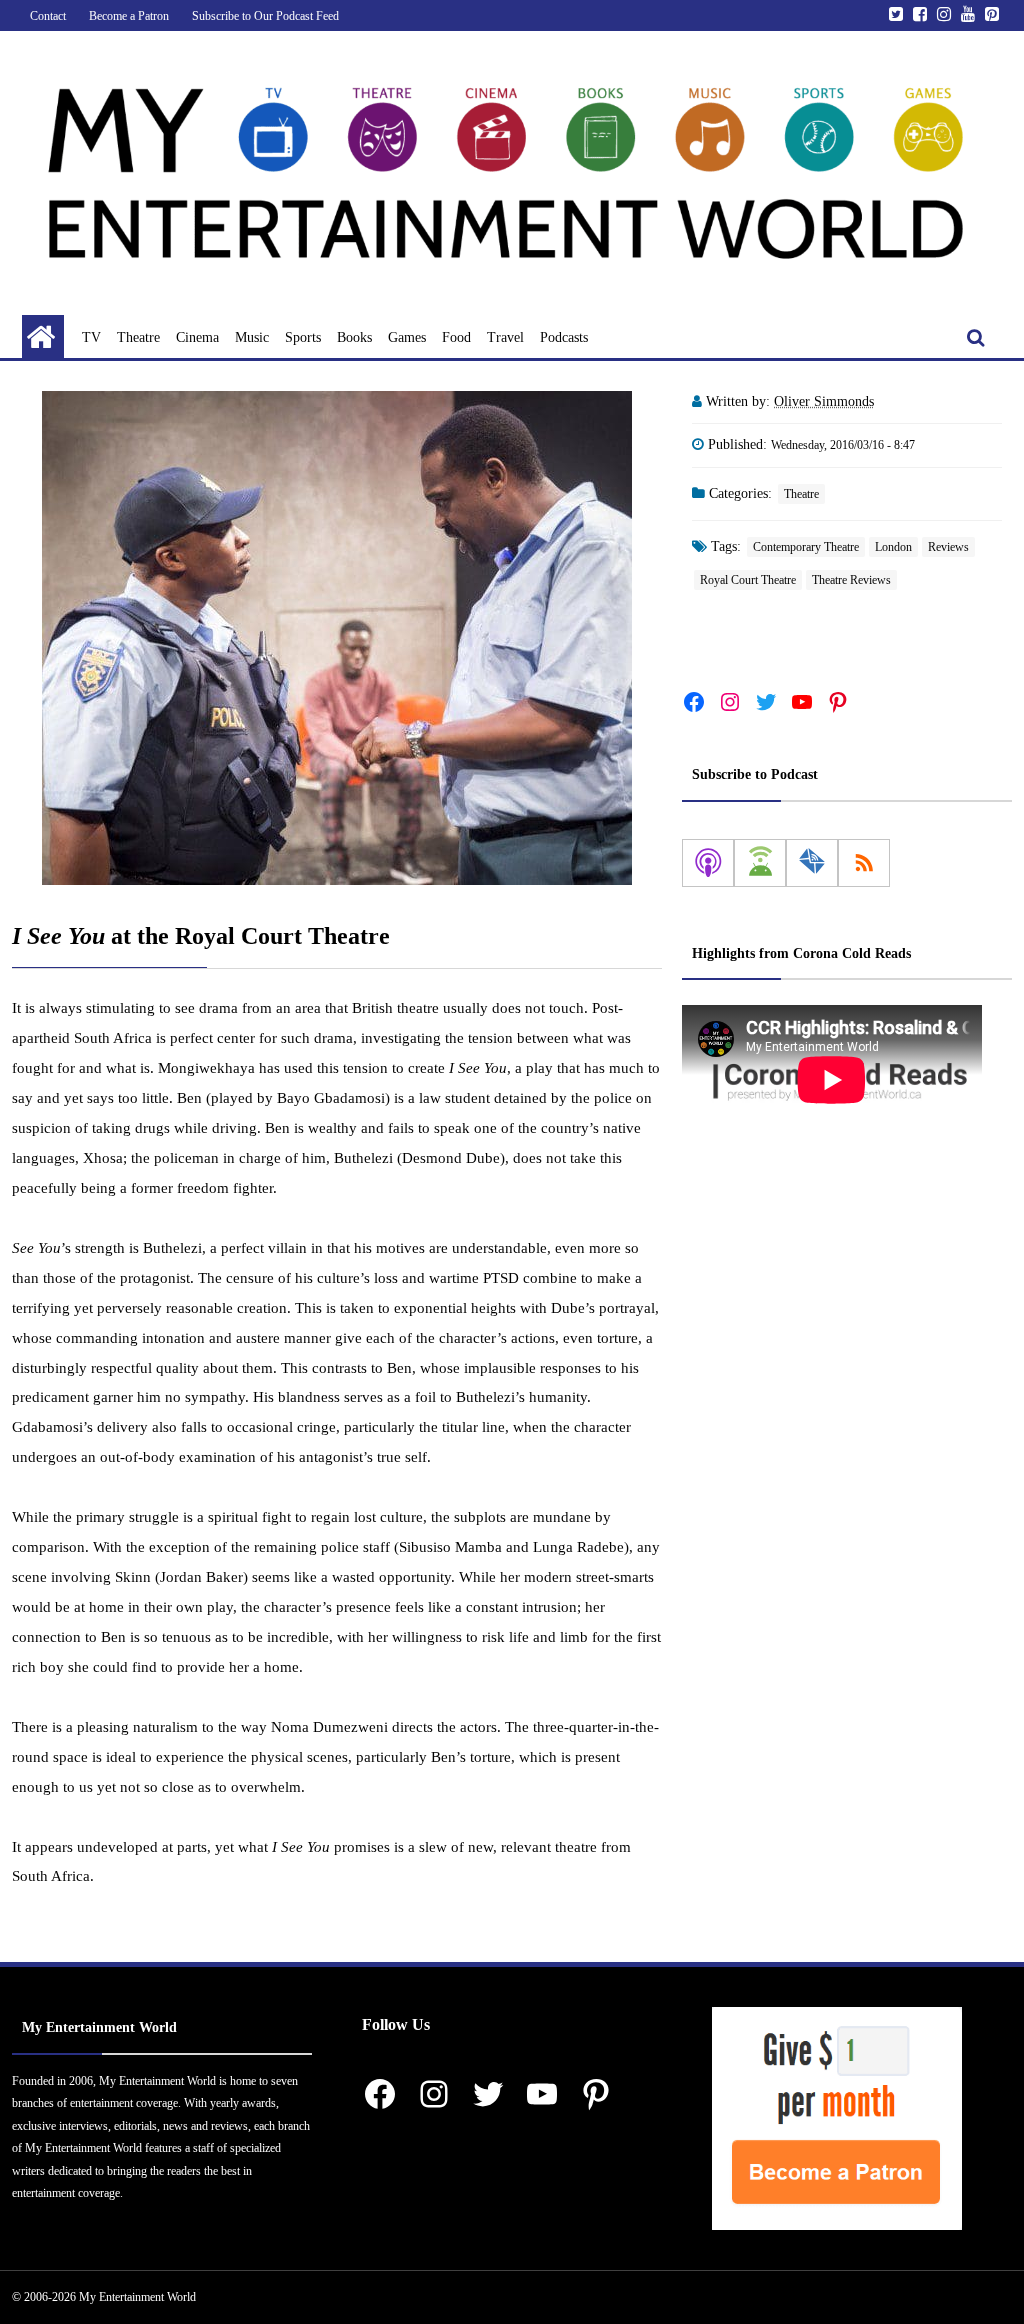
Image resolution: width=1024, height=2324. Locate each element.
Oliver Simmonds (824, 401)
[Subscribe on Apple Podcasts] (708, 863)
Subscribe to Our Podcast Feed (265, 16)
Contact (48, 16)
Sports (303, 337)
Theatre (138, 337)
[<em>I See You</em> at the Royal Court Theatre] (337, 638)
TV (91, 337)
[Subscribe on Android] (760, 863)
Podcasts (564, 337)
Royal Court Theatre (748, 580)
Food (456, 337)
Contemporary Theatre (806, 547)
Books (354, 337)
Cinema (197, 337)
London (893, 547)
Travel (505, 337)
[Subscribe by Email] (812, 863)
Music (252, 337)
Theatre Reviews (851, 580)
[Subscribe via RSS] (864, 863)
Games (407, 337)
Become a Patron (129, 16)
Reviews (948, 547)
